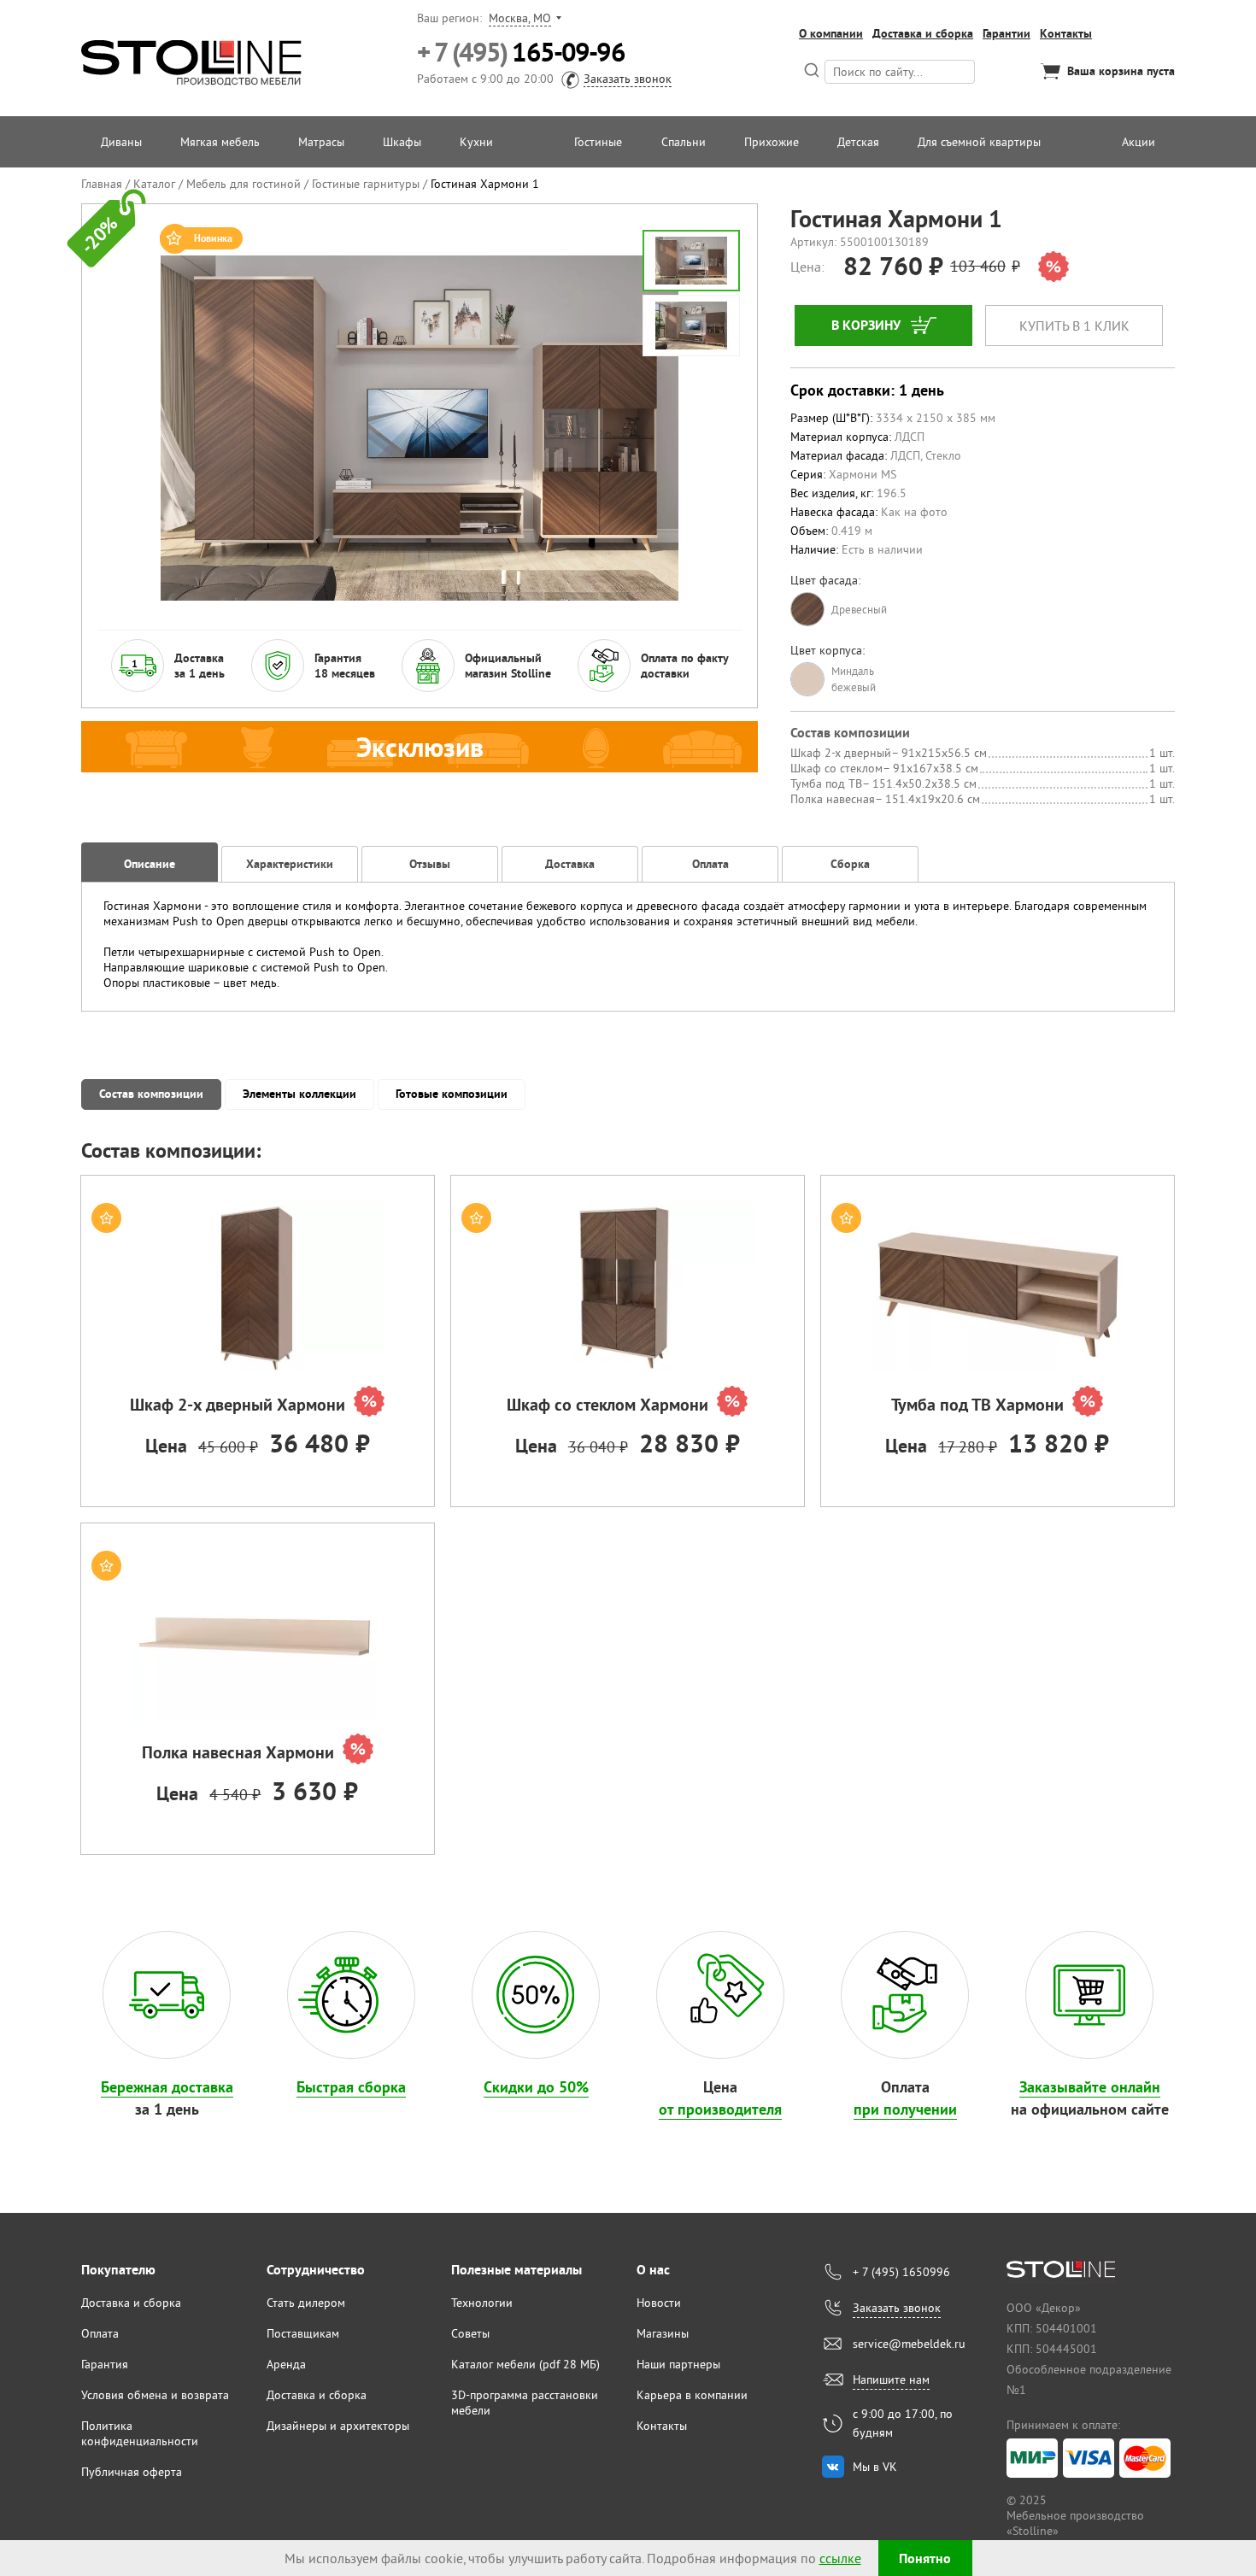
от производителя (720, 2109)
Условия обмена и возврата (155, 2395)
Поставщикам (303, 2333)
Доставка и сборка (923, 33)
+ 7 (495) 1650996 (901, 2272)
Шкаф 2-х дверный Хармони (238, 1405)
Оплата (100, 2333)
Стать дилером (306, 2303)
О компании (831, 33)
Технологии (482, 2303)
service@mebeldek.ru (909, 2344)
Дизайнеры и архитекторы (338, 2426)
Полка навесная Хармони (238, 1752)
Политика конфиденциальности (140, 2433)
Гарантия (105, 2364)
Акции (1139, 142)
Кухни (476, 142)
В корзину (866, 325)
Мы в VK (875, 2467)
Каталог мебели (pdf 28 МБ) (525, 2364)
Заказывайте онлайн (1090, 2087)
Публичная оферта (132, 2472)
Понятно (925, 2558)
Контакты (1066, 33)
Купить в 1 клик (1074, 326)
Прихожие (772, 142)
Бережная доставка (167, 2087)
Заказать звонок (628, 79)
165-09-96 (521, 53)
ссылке (840, 2558)
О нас (653, 2270)
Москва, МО (520, 18)
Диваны (121, 142)
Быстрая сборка (351, 2087)
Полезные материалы (516, 2270)
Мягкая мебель (220, 142)
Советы (470, 2333)
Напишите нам (891, 2379)
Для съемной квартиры (979, 142)
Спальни (684, 142)
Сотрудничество (316, 2270)
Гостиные (598, 142)
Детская (858, 142)
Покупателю (118, 2270)
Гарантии (1007, 33)
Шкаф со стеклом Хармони (607, 1405)
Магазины (663, 2333)
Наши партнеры (678, 2364)
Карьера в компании (692, 2395)
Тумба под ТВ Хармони (977, 1405)
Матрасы (321, 142)
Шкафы (402, 142)
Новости (659, 2303)
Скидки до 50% (536, 2087)
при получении (905, 2109)
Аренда (286, 2364)
